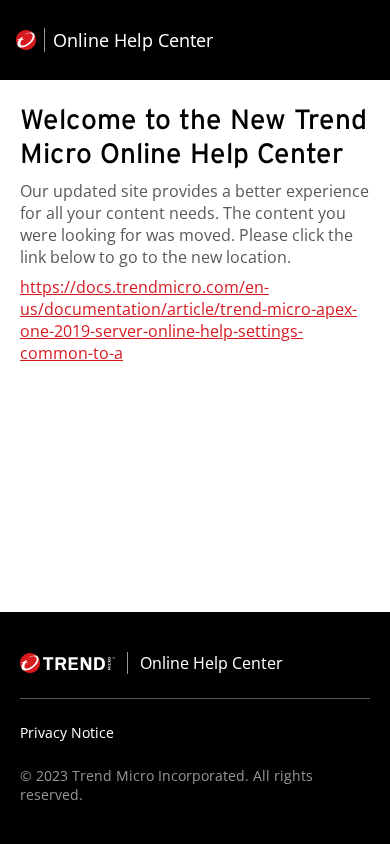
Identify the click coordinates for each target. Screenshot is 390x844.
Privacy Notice (67, 732)
